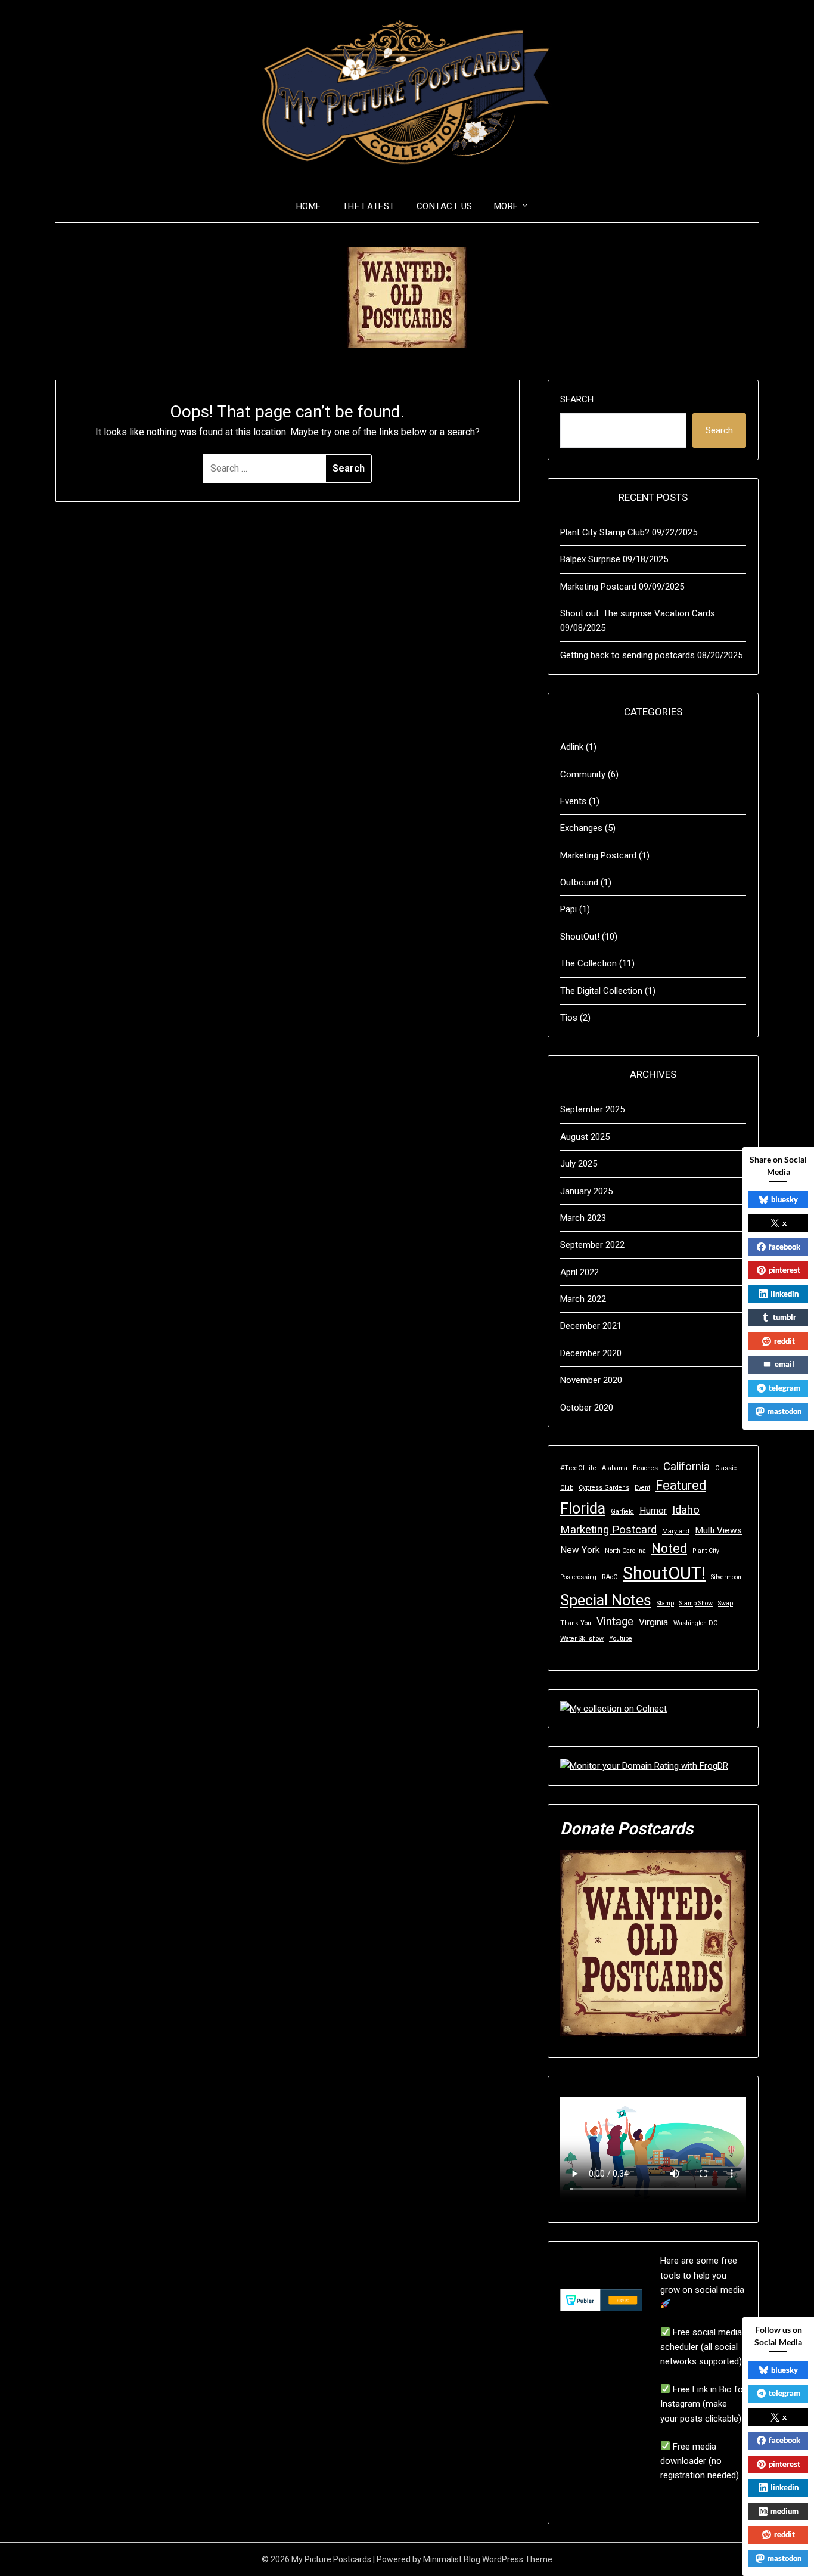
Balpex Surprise (590, 559)
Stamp (665, 1603)
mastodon (785, 1411)
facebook (785, 1247)
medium (785, 2511)
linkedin (785, 1294)
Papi (568, 909)
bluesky (785, 1199)
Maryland (676, 1531)
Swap (726, 1603)
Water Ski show (582, 1639)
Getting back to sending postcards (627, 655)
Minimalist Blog (452, 2559)
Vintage (615, 1622)
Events (573, 801)
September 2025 (592, 1109)
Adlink (572, 747)
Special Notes (606, 1600)
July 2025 (579, 1164)
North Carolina (625, 1551)
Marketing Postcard (598, 587)
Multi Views (718, 1530)
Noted (669, 1549)
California (686, 1467)
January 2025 (586, 1191)
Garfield (622, 1512)
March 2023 (583, 1218)
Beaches (645, 1468)
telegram (785, 1388)
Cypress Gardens (604, 1488)
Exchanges (581, 828)
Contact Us (445, 206)
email (785, 1364)
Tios (569, 1018)
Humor (653, 1511)
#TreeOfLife (578, 1468)
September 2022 (592, 1245)
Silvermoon (726, 1577)
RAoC (610, 1577)
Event (642, 1488)
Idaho (686, 1510)
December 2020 (591, 1353)
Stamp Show (696, 1603)
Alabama (615, 1468)
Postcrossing (578, 1577)
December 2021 (591, 1326)
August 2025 (585, 1137)
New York (580, 1550)
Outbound (579, 882)
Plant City (706, 1551)
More (506, 206)
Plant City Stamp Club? (605, 532)
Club (567, 1488)
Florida (583, 1509)
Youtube (621, 1639)
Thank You (576, 1623)
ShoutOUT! (664, 1573)
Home (309, 206)
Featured (681, 1485)
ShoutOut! (580, 937)
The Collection (588, 963)
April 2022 (580, 1272)
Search (577, 399)
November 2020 (591, 1380)
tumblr (785, 1317)
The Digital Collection (601, 991)
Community (583, 774)
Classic (726, 1468)
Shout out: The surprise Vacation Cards (638, 613)
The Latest (369, 206)
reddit (785, 1341)
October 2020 (587, 1408)
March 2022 (583, 1299)
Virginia (653, 1622)
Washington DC (695, 1623)
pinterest (785, 1270)
